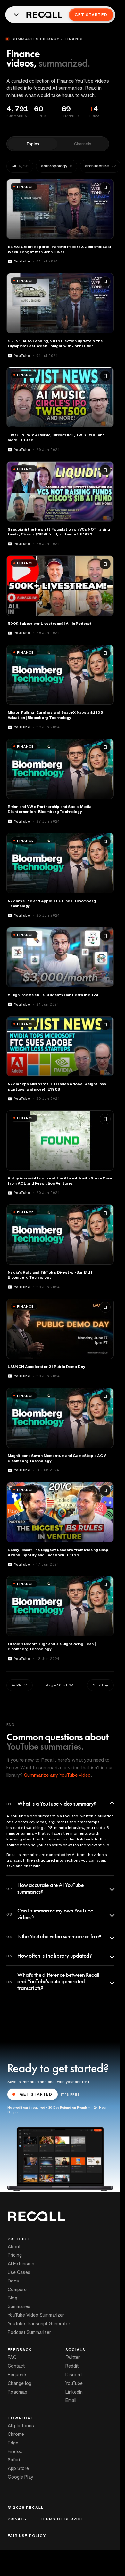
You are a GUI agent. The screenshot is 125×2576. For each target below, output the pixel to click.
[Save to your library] (105, 188)
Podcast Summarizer (29, 2332)
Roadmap (17, 2392)
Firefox (15, 2451)
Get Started (91, 15)
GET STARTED (36, 2094)
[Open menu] (16, 15)
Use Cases (19, 2272)
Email (71, 2400)
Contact (16, 2366)
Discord (74, 2375)
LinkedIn (74, 2392)
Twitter (73, 2357)
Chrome (16, 2434)
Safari (14, 2460)
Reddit (72, 2366)
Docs (13, 2281)
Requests (18, 2375)
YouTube (74, 2383)
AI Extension (21, 2264)
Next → (100, 1685)
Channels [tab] (83, 144)
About (14, 2247)
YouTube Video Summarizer (36, 2315)
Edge (13, 2443)
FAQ (12, 2357)
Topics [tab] (33, 144)
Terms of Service (62, 2519)
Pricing (15, 2255)
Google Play (21, 2477)
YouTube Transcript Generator (39, 2324)
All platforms (21, 2426)
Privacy (17, 2519)
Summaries (19, 2306)
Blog (13, 2298)
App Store (18, 2468)
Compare (17, 2290)
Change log (20, 2383)
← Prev (20, 1685)
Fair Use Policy (27, 2536)
